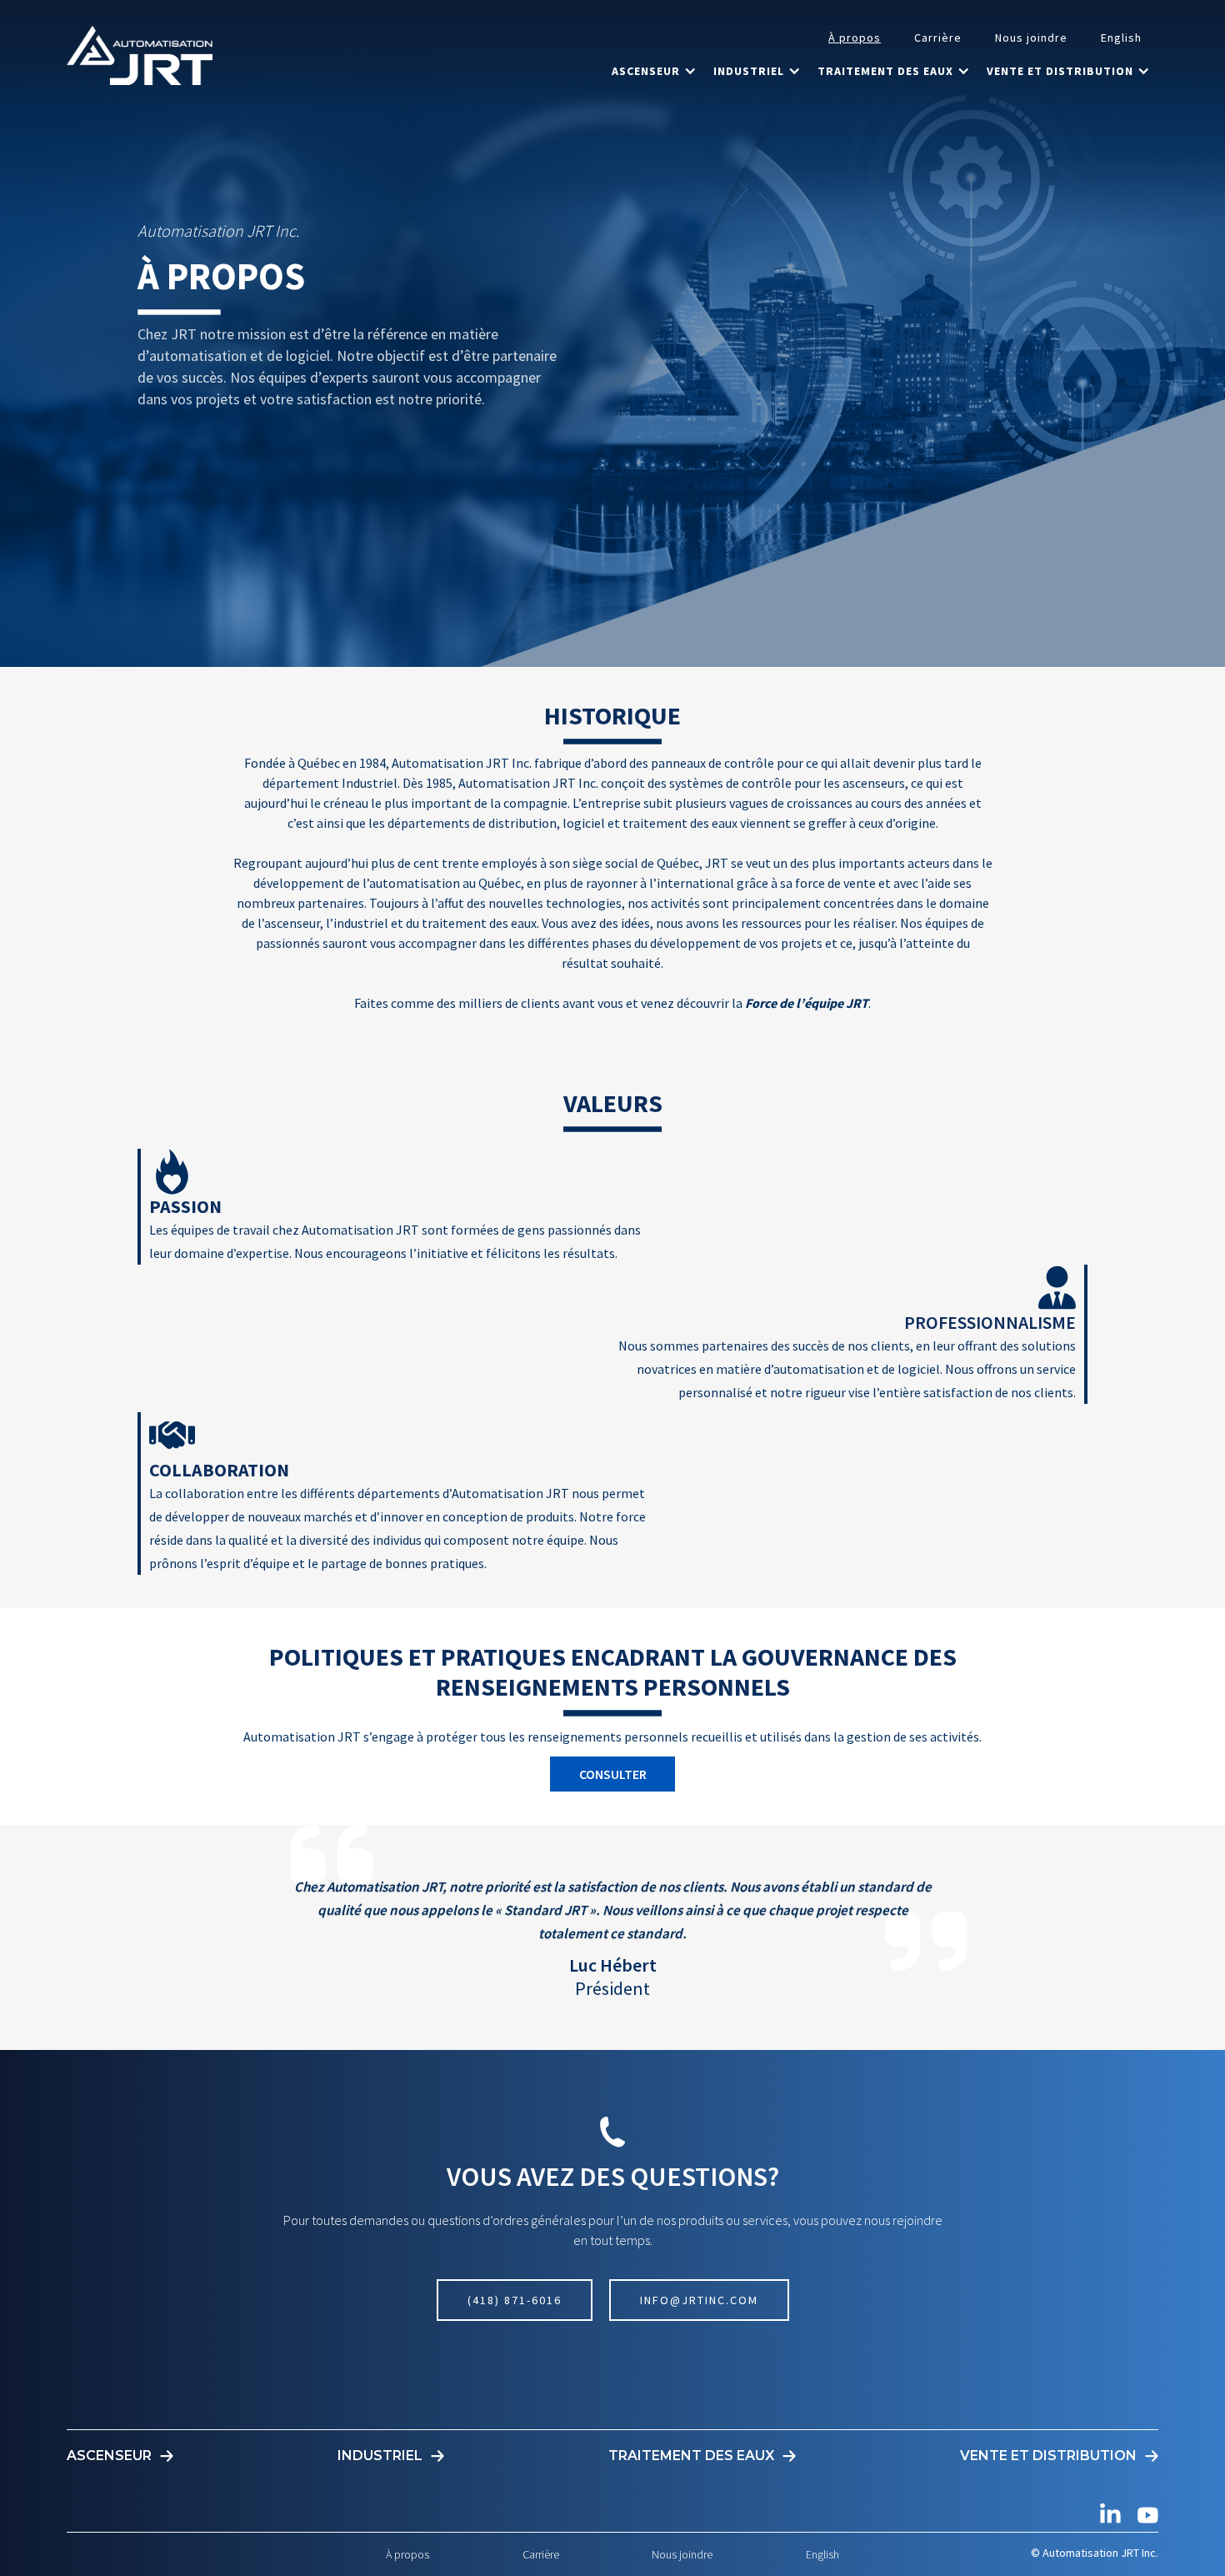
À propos (855, 38)
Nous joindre (1031, 38)
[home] (140, 55)
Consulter (613, 1774)
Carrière (938, 38)
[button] (654, 71)
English (1121, 38)
